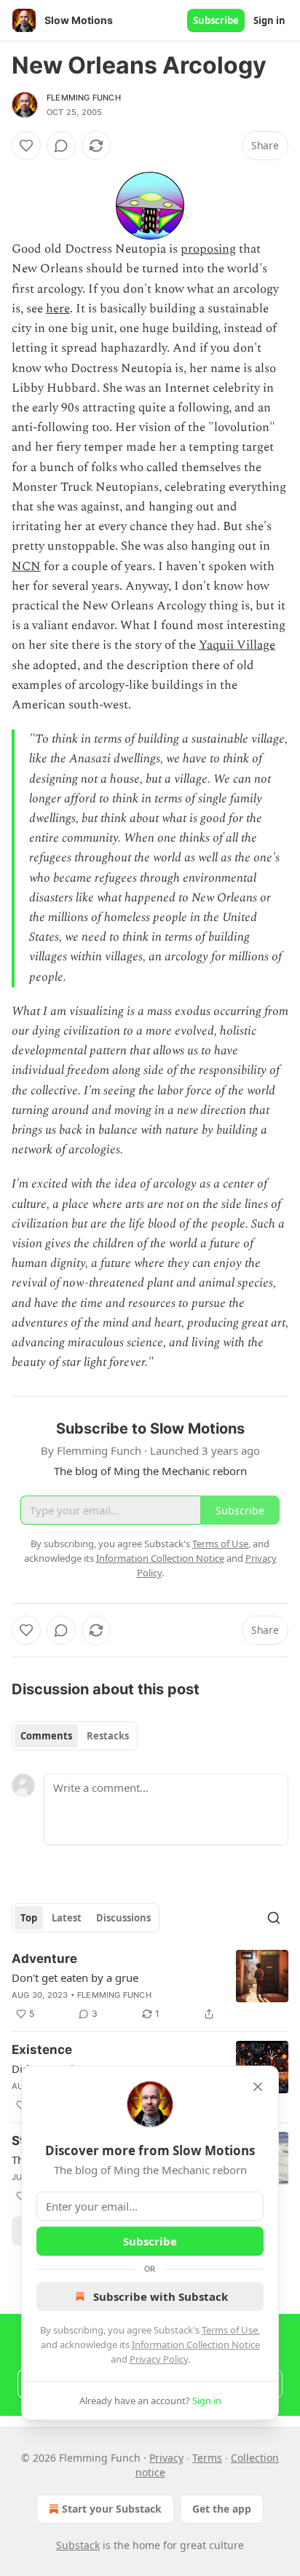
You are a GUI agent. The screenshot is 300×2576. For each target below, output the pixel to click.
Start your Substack (112, 2509)
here (58, 309)
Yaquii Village (237, 645)
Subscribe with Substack (161, 2296)
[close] (258, 2087)
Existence (42, 2050)
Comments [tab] (46, 1736)
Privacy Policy (159, 2359)
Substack (78, 2545)
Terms (207, 2458)
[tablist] (75, 1736)
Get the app (222, 2509)
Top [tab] (29, 1918)
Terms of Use (230, 2330)
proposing (208, 249)
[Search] (274, 1918)
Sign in (269, 20)
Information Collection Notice (196, 2344)
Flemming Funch (84, 98)
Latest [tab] (67, 1918)
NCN (26, 566)
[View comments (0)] (61, 146)
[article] (150, 1986)
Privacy (166, 2458)
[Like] (26, 146)
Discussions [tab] (123, 1918)
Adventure (44, 1959)
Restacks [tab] (108, 1736)
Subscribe (216, 20)
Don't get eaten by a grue (75, 1978)
